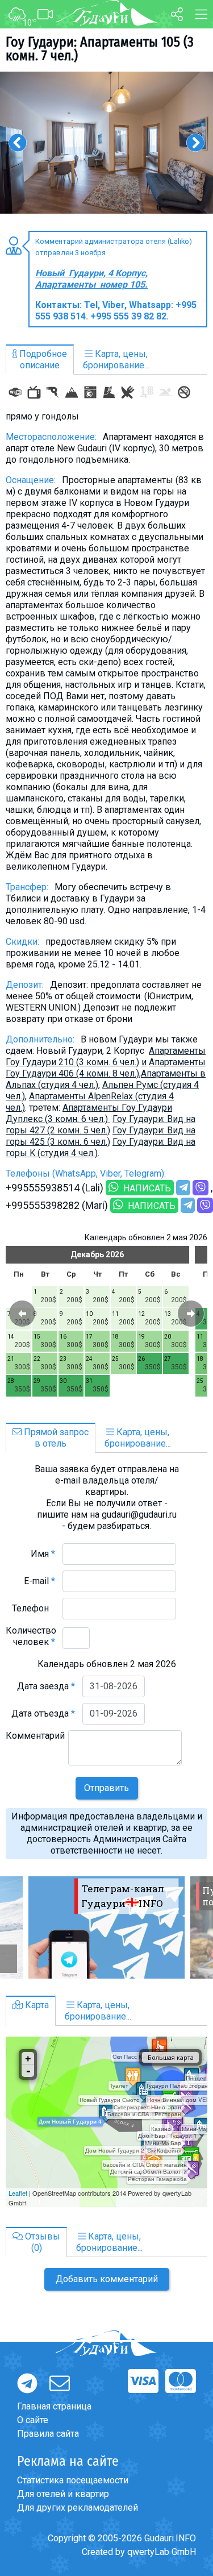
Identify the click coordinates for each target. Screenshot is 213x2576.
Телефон (34, 1608)
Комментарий (35, 1741)
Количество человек (31, 1636)
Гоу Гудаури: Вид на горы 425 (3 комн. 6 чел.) (101, 1136)
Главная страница (54, 2406)
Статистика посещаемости (73, 2480)
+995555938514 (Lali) (55, 1188)
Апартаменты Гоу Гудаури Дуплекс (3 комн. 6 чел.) (89, 1113)
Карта (36, 2005)
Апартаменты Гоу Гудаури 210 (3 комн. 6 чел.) (106, 1056)
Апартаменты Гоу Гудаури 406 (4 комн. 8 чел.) (106, 1068)
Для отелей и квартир (63, 2494)
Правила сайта (48, 2434)
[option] (106, 143)
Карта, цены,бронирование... (116, 360)
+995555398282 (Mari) (57, 1205)
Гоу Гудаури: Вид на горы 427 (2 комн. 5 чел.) (101, 1125)
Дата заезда (46, 1686)
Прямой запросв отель (55, 1438)
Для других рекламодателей (78, 2508)
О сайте (33, 2420)
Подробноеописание (42, 360)
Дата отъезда (43, 1713)
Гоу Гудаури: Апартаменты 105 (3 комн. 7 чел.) (100, 49)
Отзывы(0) (41, 2242)
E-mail (39, 1581)
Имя (43, 1554)
